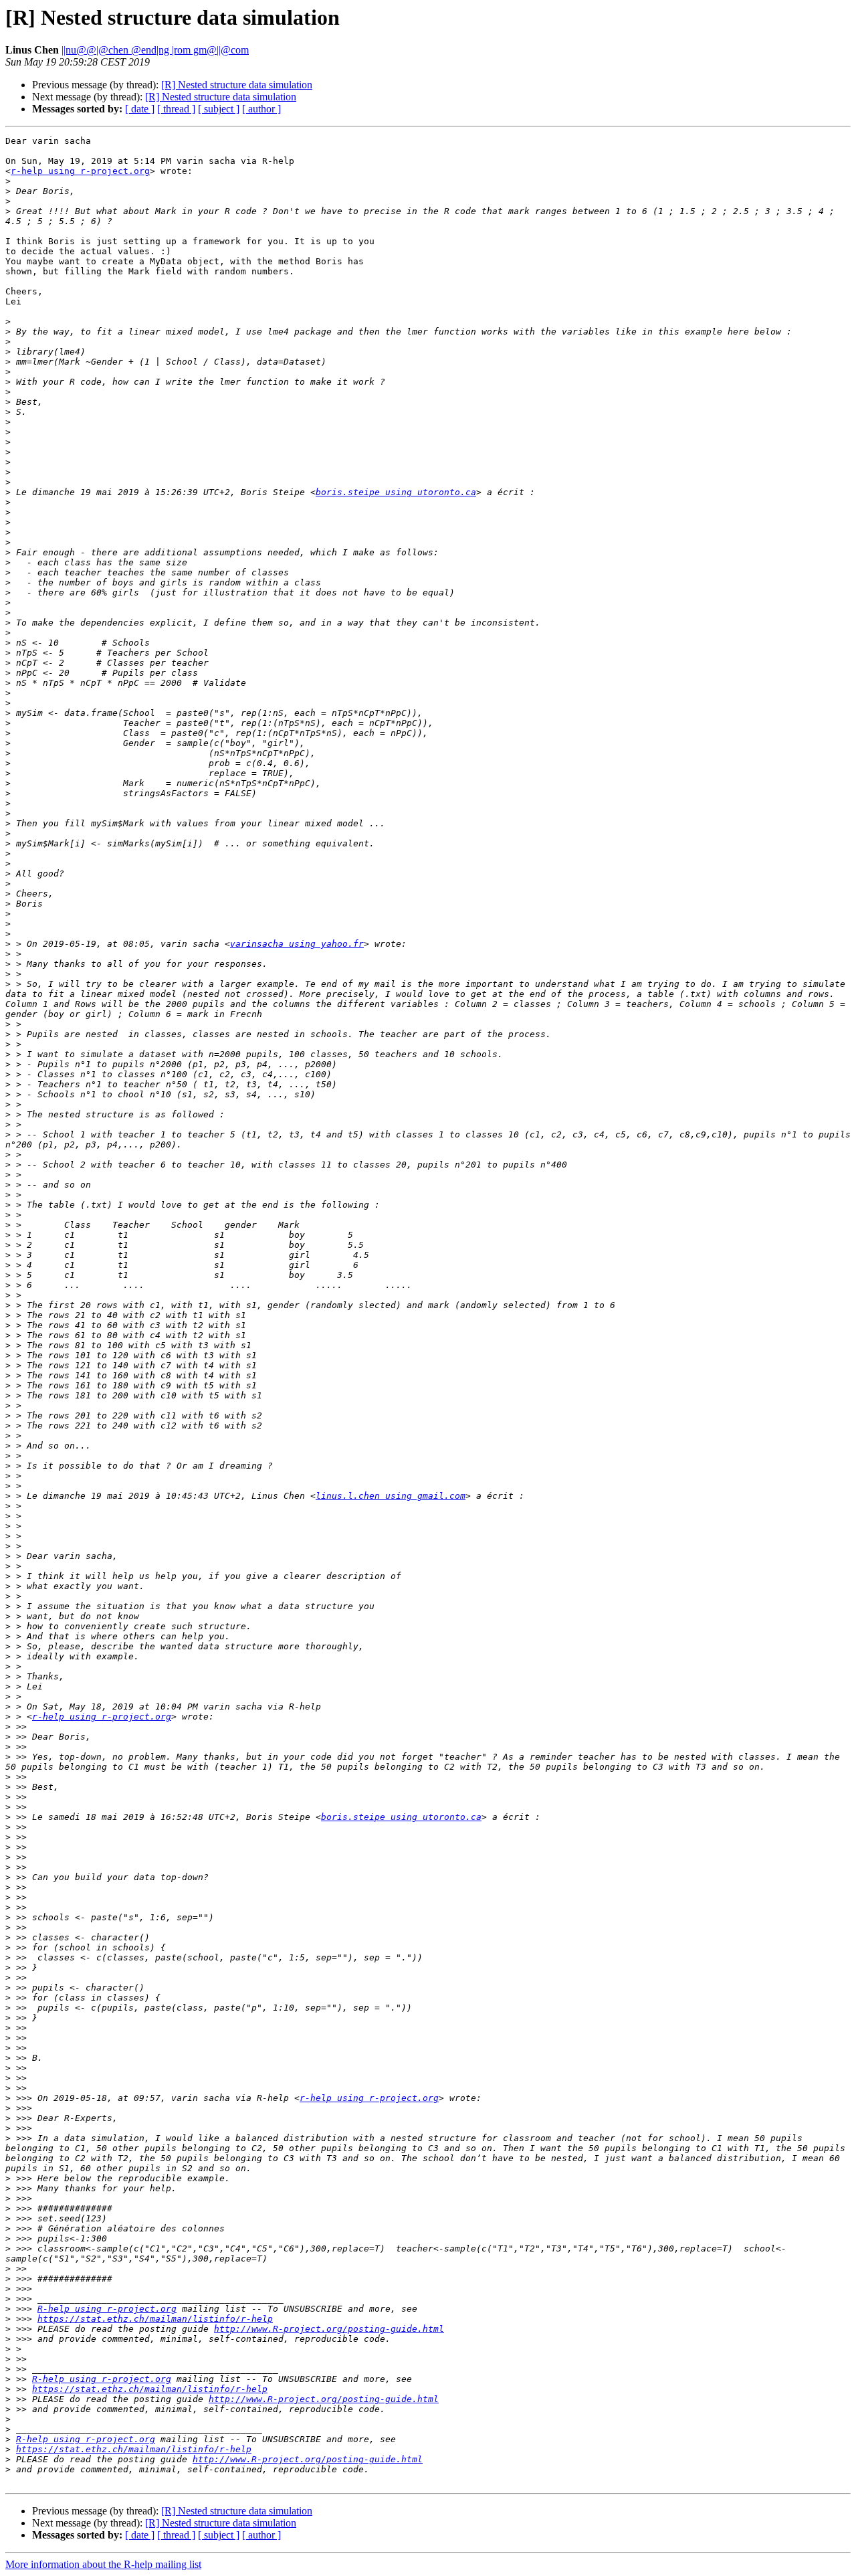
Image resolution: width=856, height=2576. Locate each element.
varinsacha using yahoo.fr (297, 944)
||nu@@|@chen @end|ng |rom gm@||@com (155, 50)
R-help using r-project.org (107, 2309)
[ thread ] (176, 109)
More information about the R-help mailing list (103, 2564)
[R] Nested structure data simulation (237, 85)
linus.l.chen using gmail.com (391, 1496)
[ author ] (261, 109)
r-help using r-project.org (80, 171)
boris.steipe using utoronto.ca (396, 492)
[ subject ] (219, 109)
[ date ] (140, 109)
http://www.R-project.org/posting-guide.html (329, 2329)
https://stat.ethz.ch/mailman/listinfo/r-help (155, 2319)
